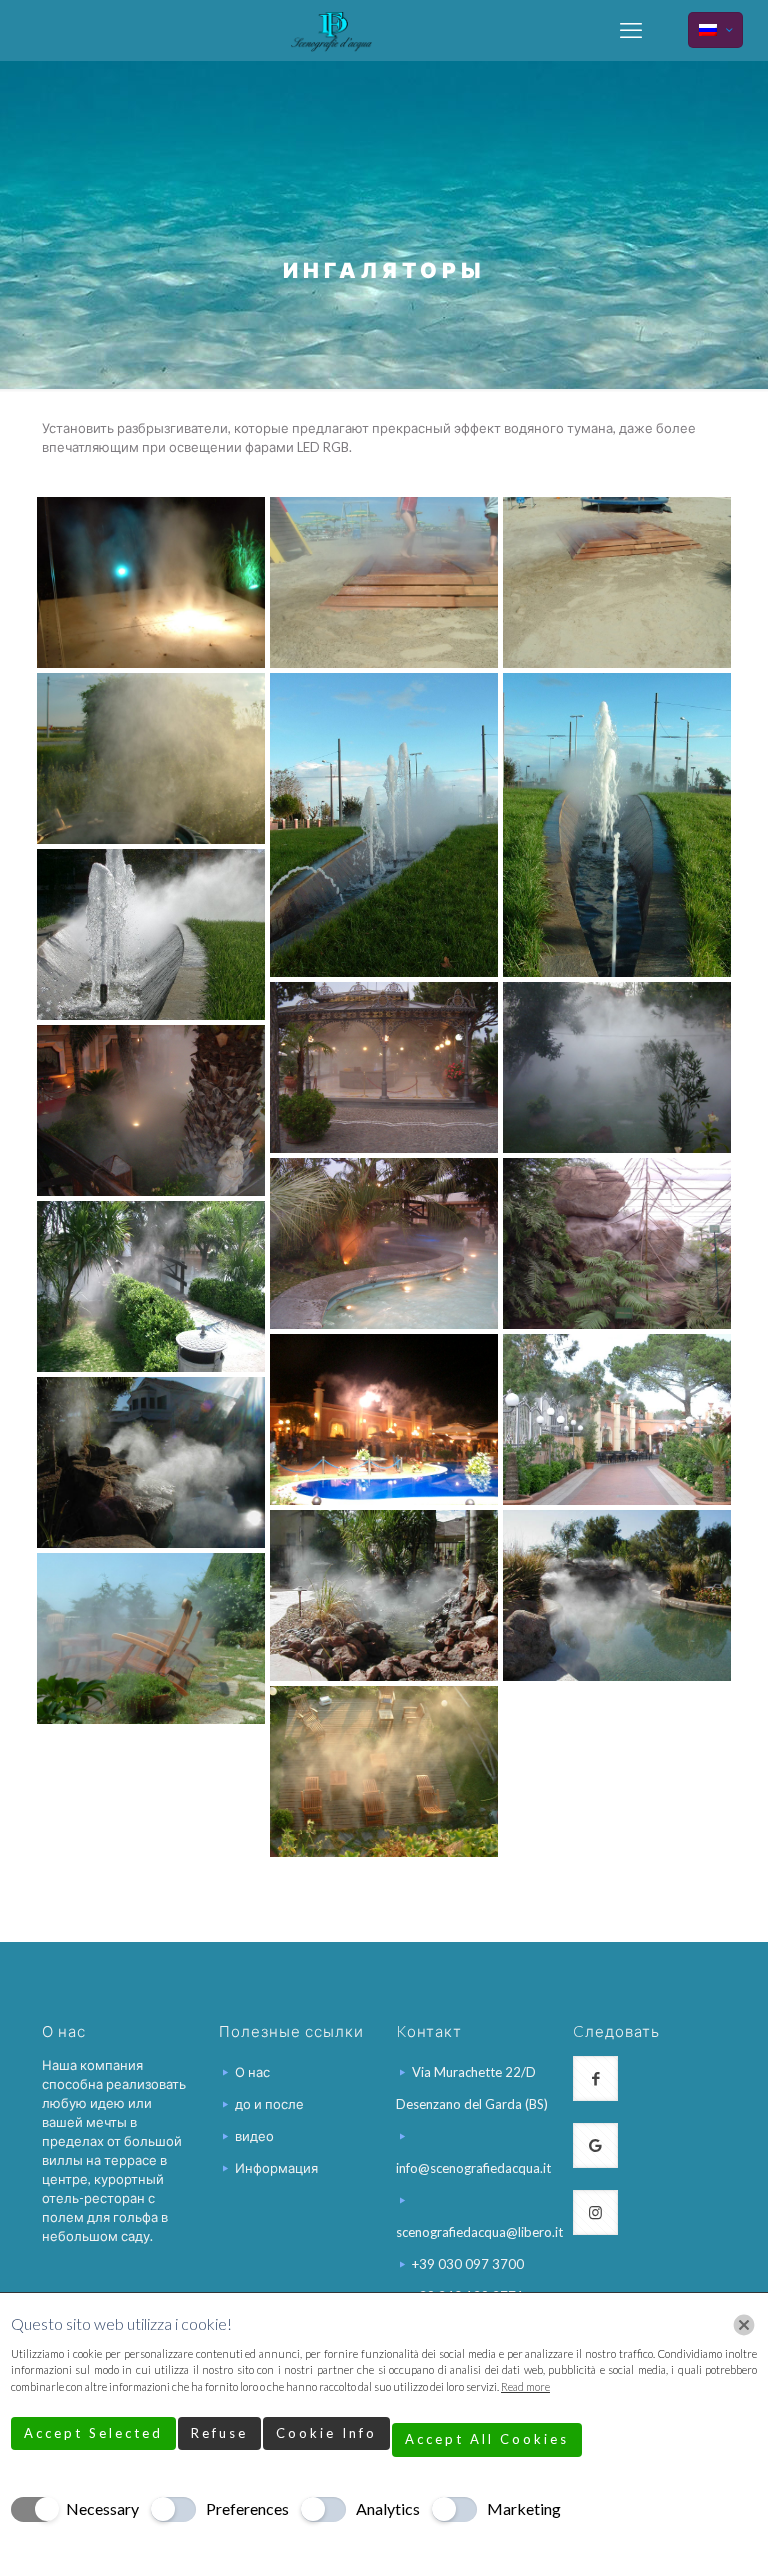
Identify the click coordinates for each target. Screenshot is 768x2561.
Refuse (219, 2433)
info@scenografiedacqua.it (473, 2168)
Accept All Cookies (487, 2439)
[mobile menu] (631, 30)
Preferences (247, 2508)
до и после (269, 2104)
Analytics (388, 2508)
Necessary (102, 2508)
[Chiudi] (744, 2325)
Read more (525, 2386)
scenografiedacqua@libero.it (479, 2232)
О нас (252, 2072)
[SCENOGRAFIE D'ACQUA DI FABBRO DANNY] (331, 30)
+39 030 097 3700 (468, 2264)
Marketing (524, 2508)
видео (254, 2136)
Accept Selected (93, 2433)
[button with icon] (595, 2078)
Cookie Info (326, 2433)
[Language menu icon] (715, 30)
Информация (276, 2168)
